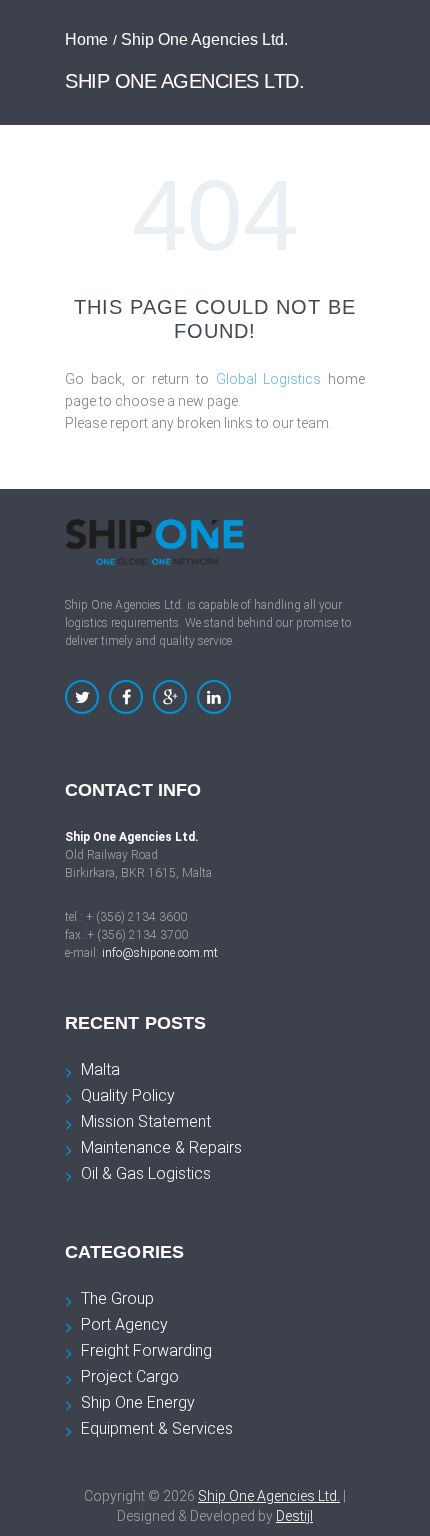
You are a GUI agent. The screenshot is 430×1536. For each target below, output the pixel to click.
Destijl (294, 1516)
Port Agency (124, 1324)
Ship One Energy (138, 1402)
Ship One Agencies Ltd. (269, 1496)
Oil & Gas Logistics (146, 1173)
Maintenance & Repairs (161, 1147)
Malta (100, 1069)
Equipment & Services (157, 1428)
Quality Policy (128, 1095)
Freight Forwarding (146, 1350)
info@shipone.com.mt (160, 953)
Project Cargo (130, 1376)
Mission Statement (146, 1121)
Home (86, 39)
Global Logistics (269, 379)
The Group (117, 1298)
